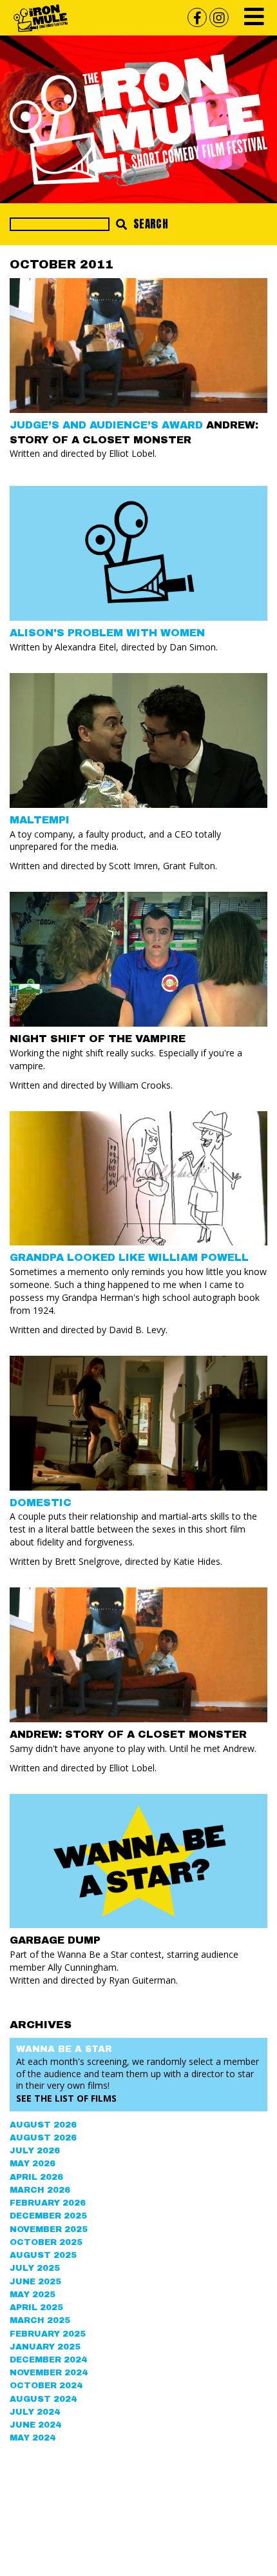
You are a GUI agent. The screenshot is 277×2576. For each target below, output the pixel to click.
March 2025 (40, 2320)
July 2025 (35, 2268)
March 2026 (40, 2190)
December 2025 (48, 2216)
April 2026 (36, 2177)
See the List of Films (66, 2098)
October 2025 (46, 2242)
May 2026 (33, 2164)
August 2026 (43, 2125)
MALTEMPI (40, 820)
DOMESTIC (41, 1503)
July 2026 (35, 2151)
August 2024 (43, 2399)
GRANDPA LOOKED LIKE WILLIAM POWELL (129, 1257)
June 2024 (35, 2425)
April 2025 (36, 2308)
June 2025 (35, 2282)
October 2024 (46, 2386)
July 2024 (35, 2412)
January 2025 (45, 2347)
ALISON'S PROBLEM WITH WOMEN (107, 633)
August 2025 (43, 2255)
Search (149, 224)
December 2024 (48, 2360)
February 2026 (48, 2203)
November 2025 (49, 2229)
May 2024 (33, 2438)
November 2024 (49, 2373)
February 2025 (48, 2334)
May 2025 (33, 2295)
